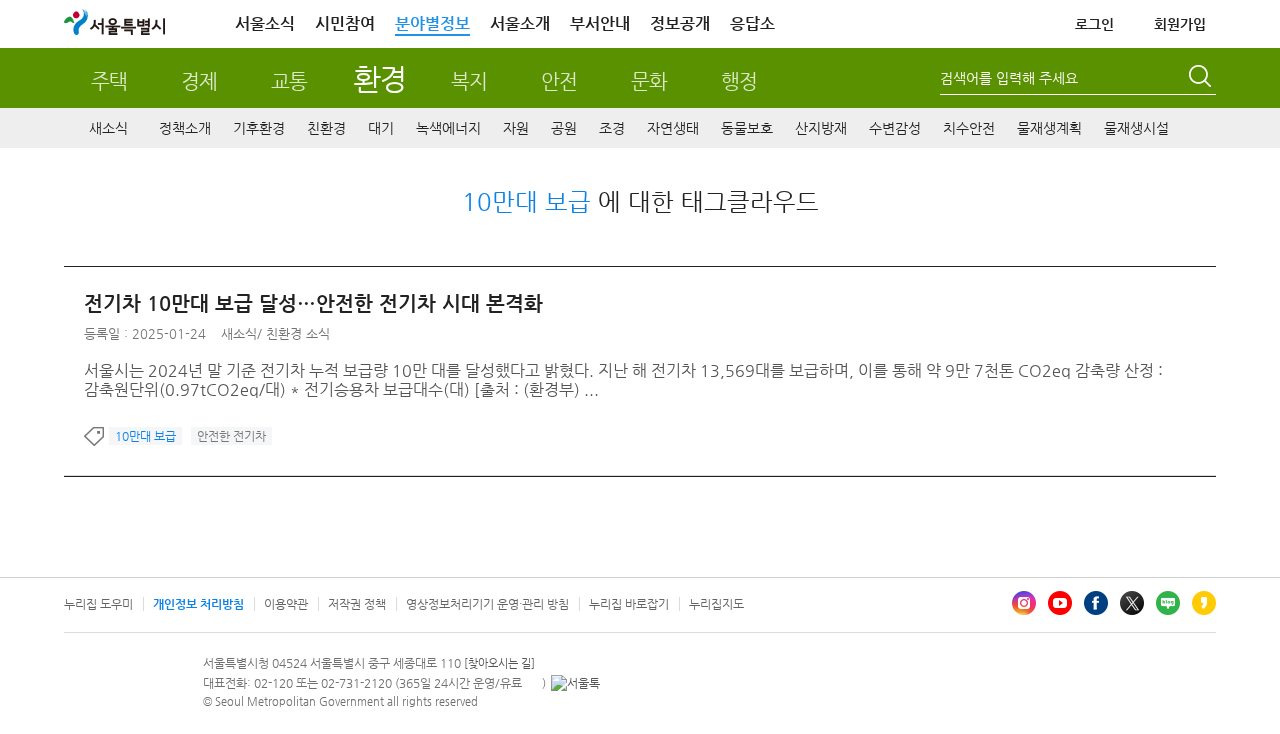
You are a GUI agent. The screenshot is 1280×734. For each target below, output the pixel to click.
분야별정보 (432, 23)
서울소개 (520, 23)
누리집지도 (716, 604)
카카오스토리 (1204, 603)
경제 (199, 81)
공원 (564, 128)
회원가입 (1180, 24)
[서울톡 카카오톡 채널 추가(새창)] (575, 683)
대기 (381, 128)
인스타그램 (1024, 603)
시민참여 (345, 23)
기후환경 (259, 128)
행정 (739, 81)
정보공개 (680, 23)
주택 (109, 81)
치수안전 (969, 128)
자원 (516, 128)
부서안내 (600, 23)
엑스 (1132, 603)
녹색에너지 (448, 128)
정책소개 (185, 128)
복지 (469, 81)
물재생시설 (1136, 128)
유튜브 (1060, 603)
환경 (379, 78)
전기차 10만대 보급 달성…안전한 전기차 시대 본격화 (313, 303)
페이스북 (1096, 603)
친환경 (326, 128)
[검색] (1202, 79)
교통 (289, 81)
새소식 (108, 128)
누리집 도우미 (98, 604)
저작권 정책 (357, 604)
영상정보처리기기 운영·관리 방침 (487, 604)
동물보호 (747, 128)
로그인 (1094, 24)
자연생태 (673, 128)
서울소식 (265, 23)
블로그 (1168, 603)
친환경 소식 (298, 333)
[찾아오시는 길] (499, 663)
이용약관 (286, 604)
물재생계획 (1049, 128)
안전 (559, 81)
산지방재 (821, 128)
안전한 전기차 (231, 436)
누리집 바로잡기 (629, 604)
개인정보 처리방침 (198, 604)
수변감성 (895, 128)
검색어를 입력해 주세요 (1009, 78)
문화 (649, 81)
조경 (612, 128)
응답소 (752, 23)
